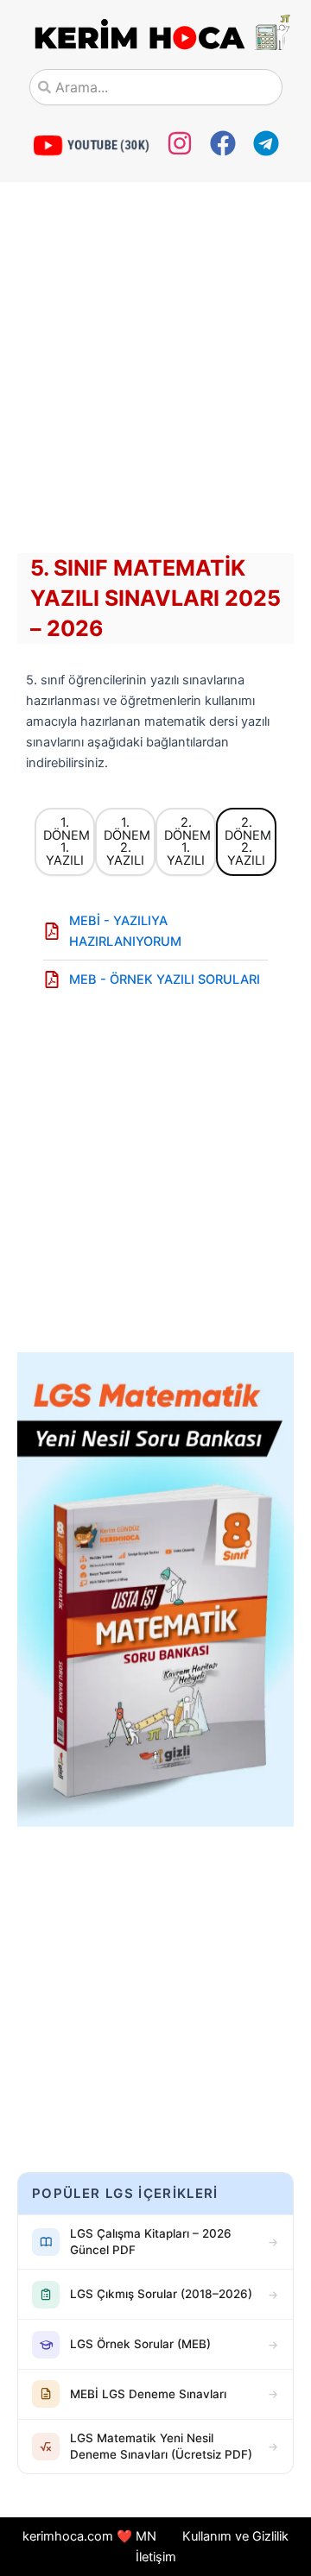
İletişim (156, 2557)
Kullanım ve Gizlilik (235, 2536)
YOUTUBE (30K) (108, 145)
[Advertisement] (155, 372)
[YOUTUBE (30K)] (48, 145)
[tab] (65, 841)
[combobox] (156, 87)
